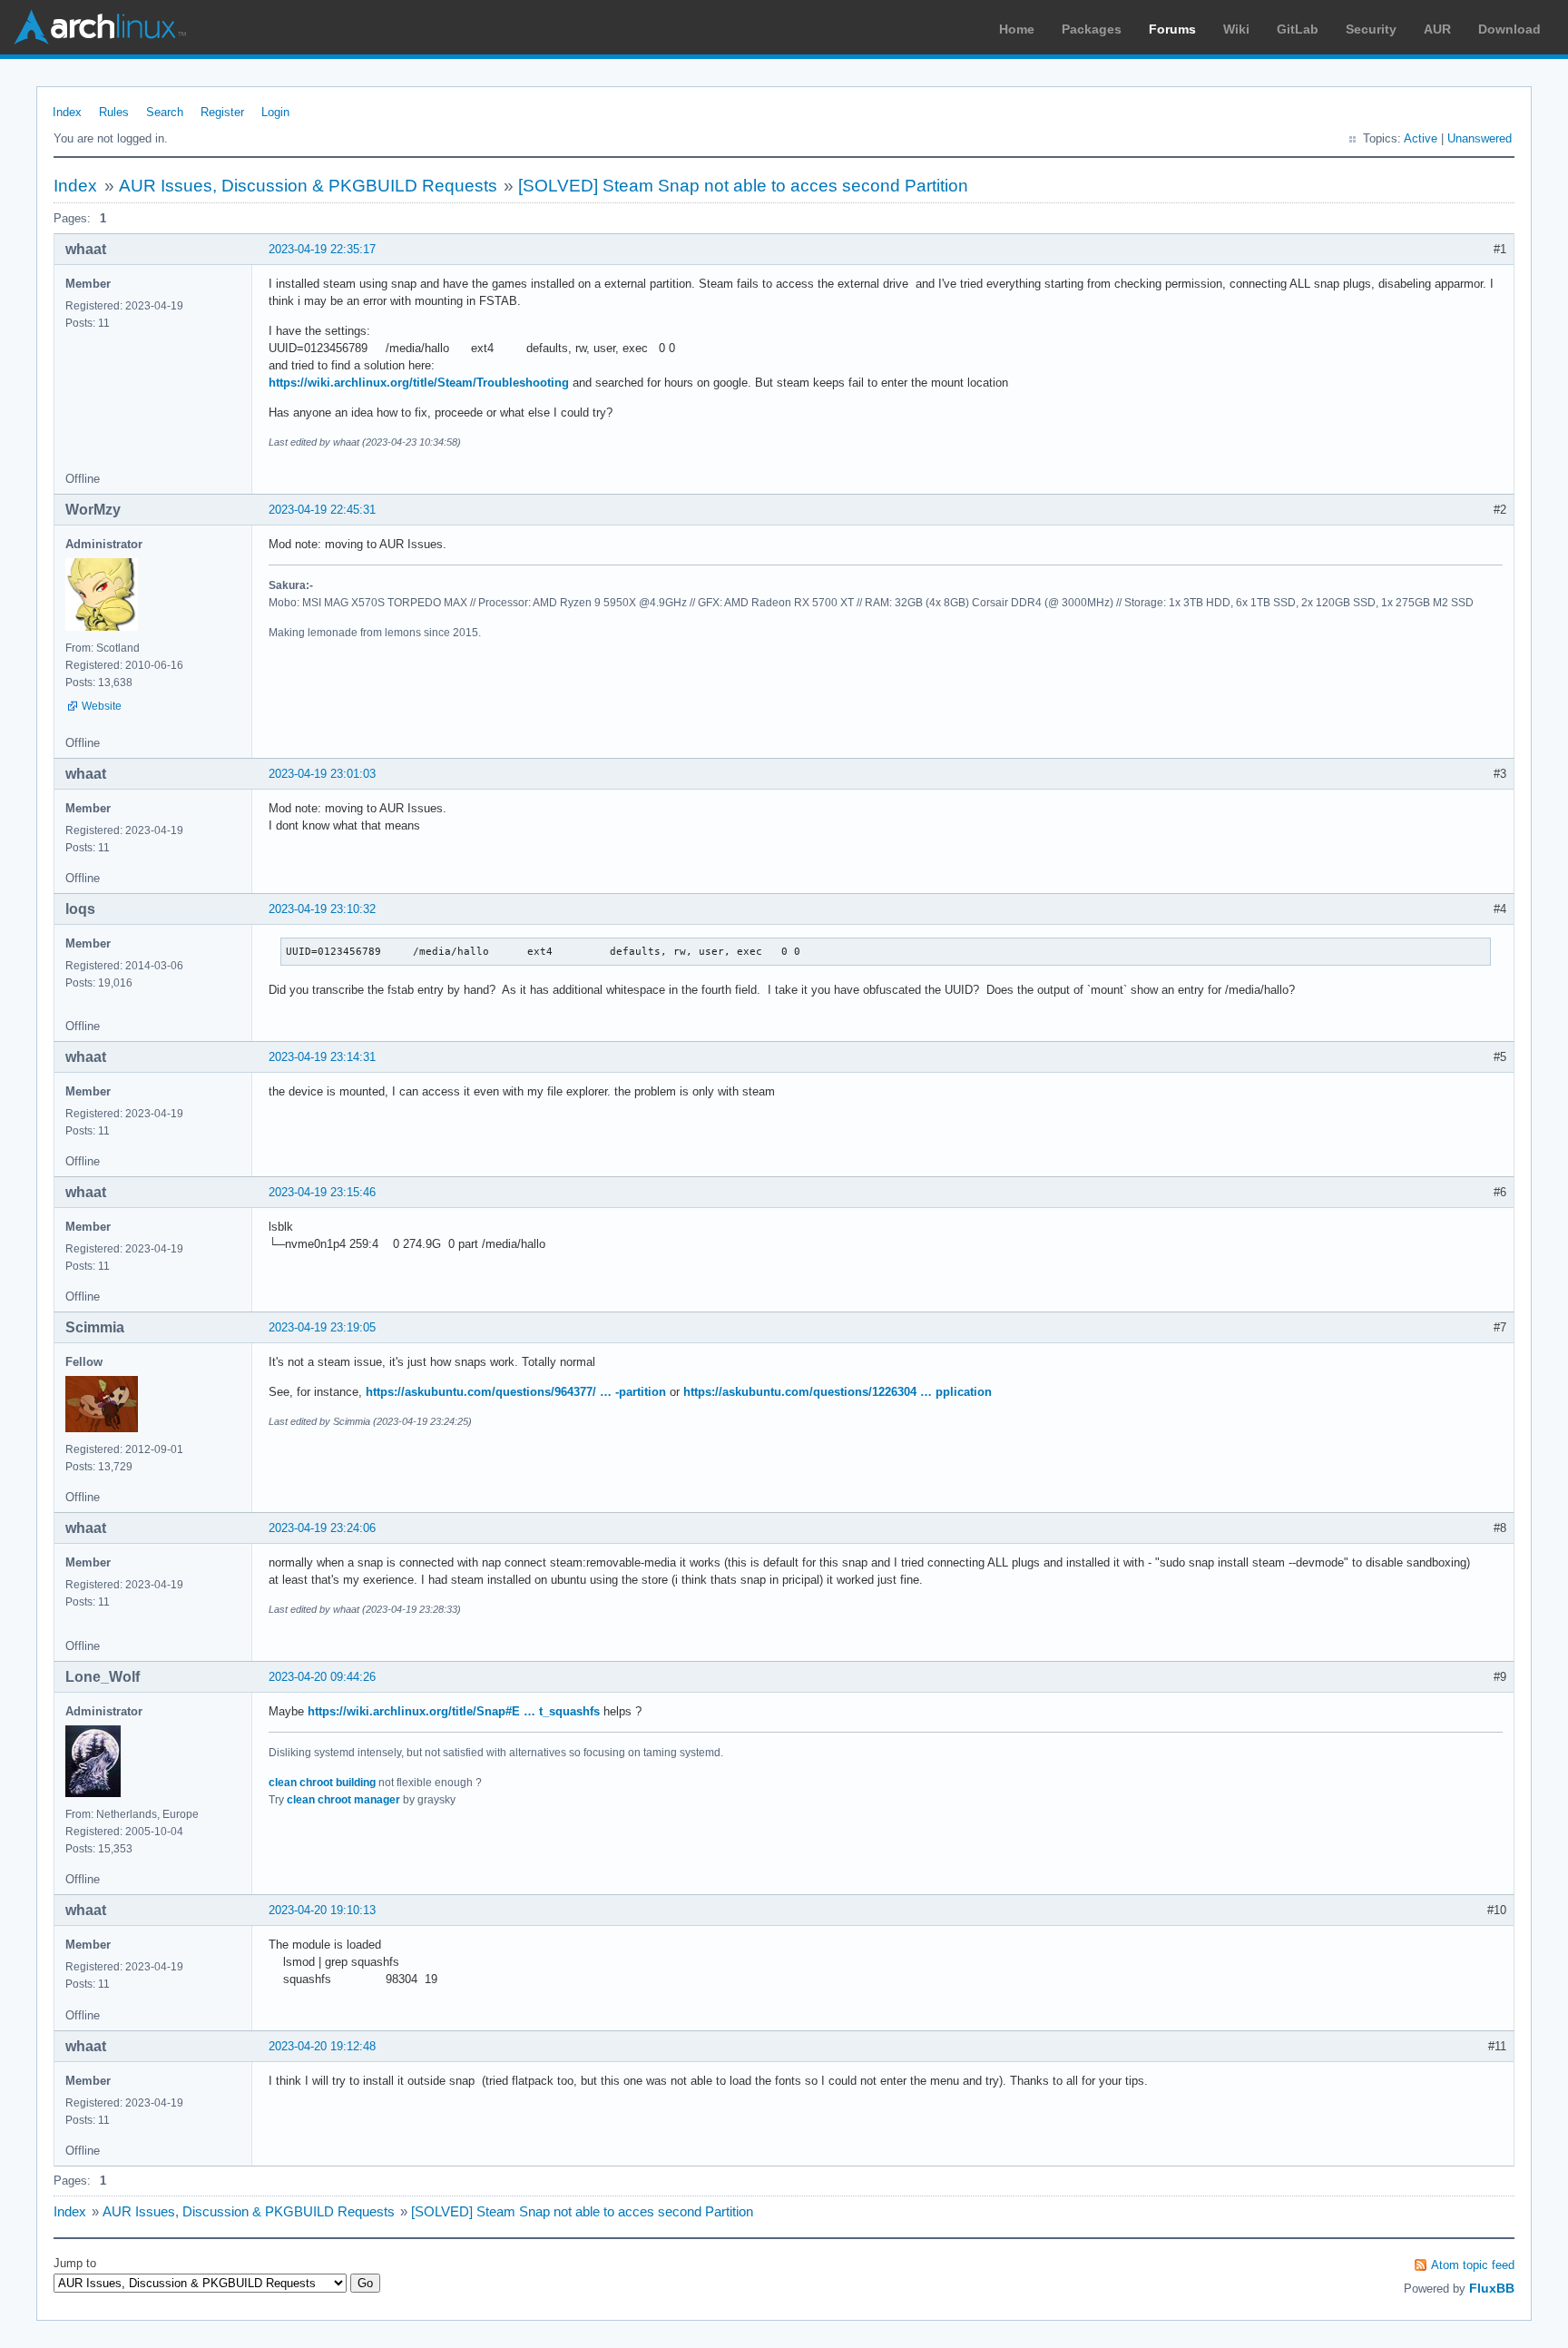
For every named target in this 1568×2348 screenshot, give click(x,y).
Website (102, 706)
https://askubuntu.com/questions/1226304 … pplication (838, 1392)
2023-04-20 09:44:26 (322, 1677)
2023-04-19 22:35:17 (322, 249)
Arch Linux (100, 27)
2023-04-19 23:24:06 (322, 1528)
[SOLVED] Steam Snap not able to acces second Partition (743, 186)
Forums (1172, 29)
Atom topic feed (1473, 2265)
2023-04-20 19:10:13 (322, 1910)
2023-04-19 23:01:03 (322, 774)
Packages (1092, 29)
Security (1371, 29)
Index (67, 112)
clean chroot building (322, 1783)
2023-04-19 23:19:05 (322, 1327)
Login (275, 112)
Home (1017, 29)
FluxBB (1492, 2288)
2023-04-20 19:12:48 (322, 2046)
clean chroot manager (343, 1800)
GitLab (1298, 29)
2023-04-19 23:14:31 (322, 1057)
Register (222, 112)
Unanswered (1480, 138)
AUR (1437, 29)
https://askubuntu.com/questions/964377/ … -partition (516, 1392)
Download (1509, 29)
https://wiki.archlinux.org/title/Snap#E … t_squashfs (454, 1711)
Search (165, 112)
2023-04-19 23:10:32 (322, 909)
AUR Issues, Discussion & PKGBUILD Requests (308, 186)
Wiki (1236, 29)
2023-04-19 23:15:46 (322, 1192)
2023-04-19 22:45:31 (322, 510)
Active (1421, 138)
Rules (114, 112)
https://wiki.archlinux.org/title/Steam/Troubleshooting (419, 383)
